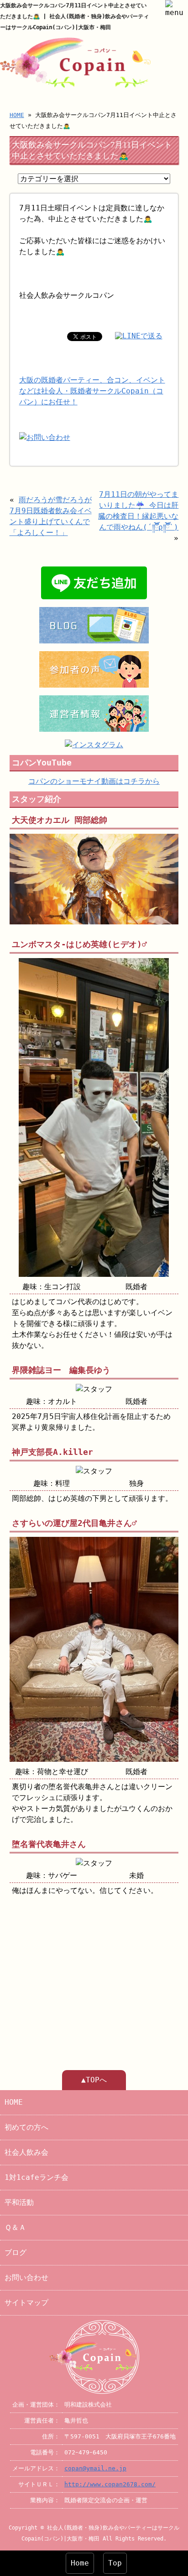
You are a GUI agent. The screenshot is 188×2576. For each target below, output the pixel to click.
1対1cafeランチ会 (37, 2177)
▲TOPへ (94, 2080)
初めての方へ (26, 2127)
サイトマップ (26, 2303)
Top (115, 2563)
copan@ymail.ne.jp (95, 2468)
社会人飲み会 (26, 2152)
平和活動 (19, 2202)
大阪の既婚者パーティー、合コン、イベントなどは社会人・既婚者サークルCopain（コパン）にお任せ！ (92, 391)
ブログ (16, 2252)
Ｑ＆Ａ (15, 2227)
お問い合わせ (26, 2278)
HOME (17, 115)
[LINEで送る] (139, 336)
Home (80, 2563)
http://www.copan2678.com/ (110, 2484)
